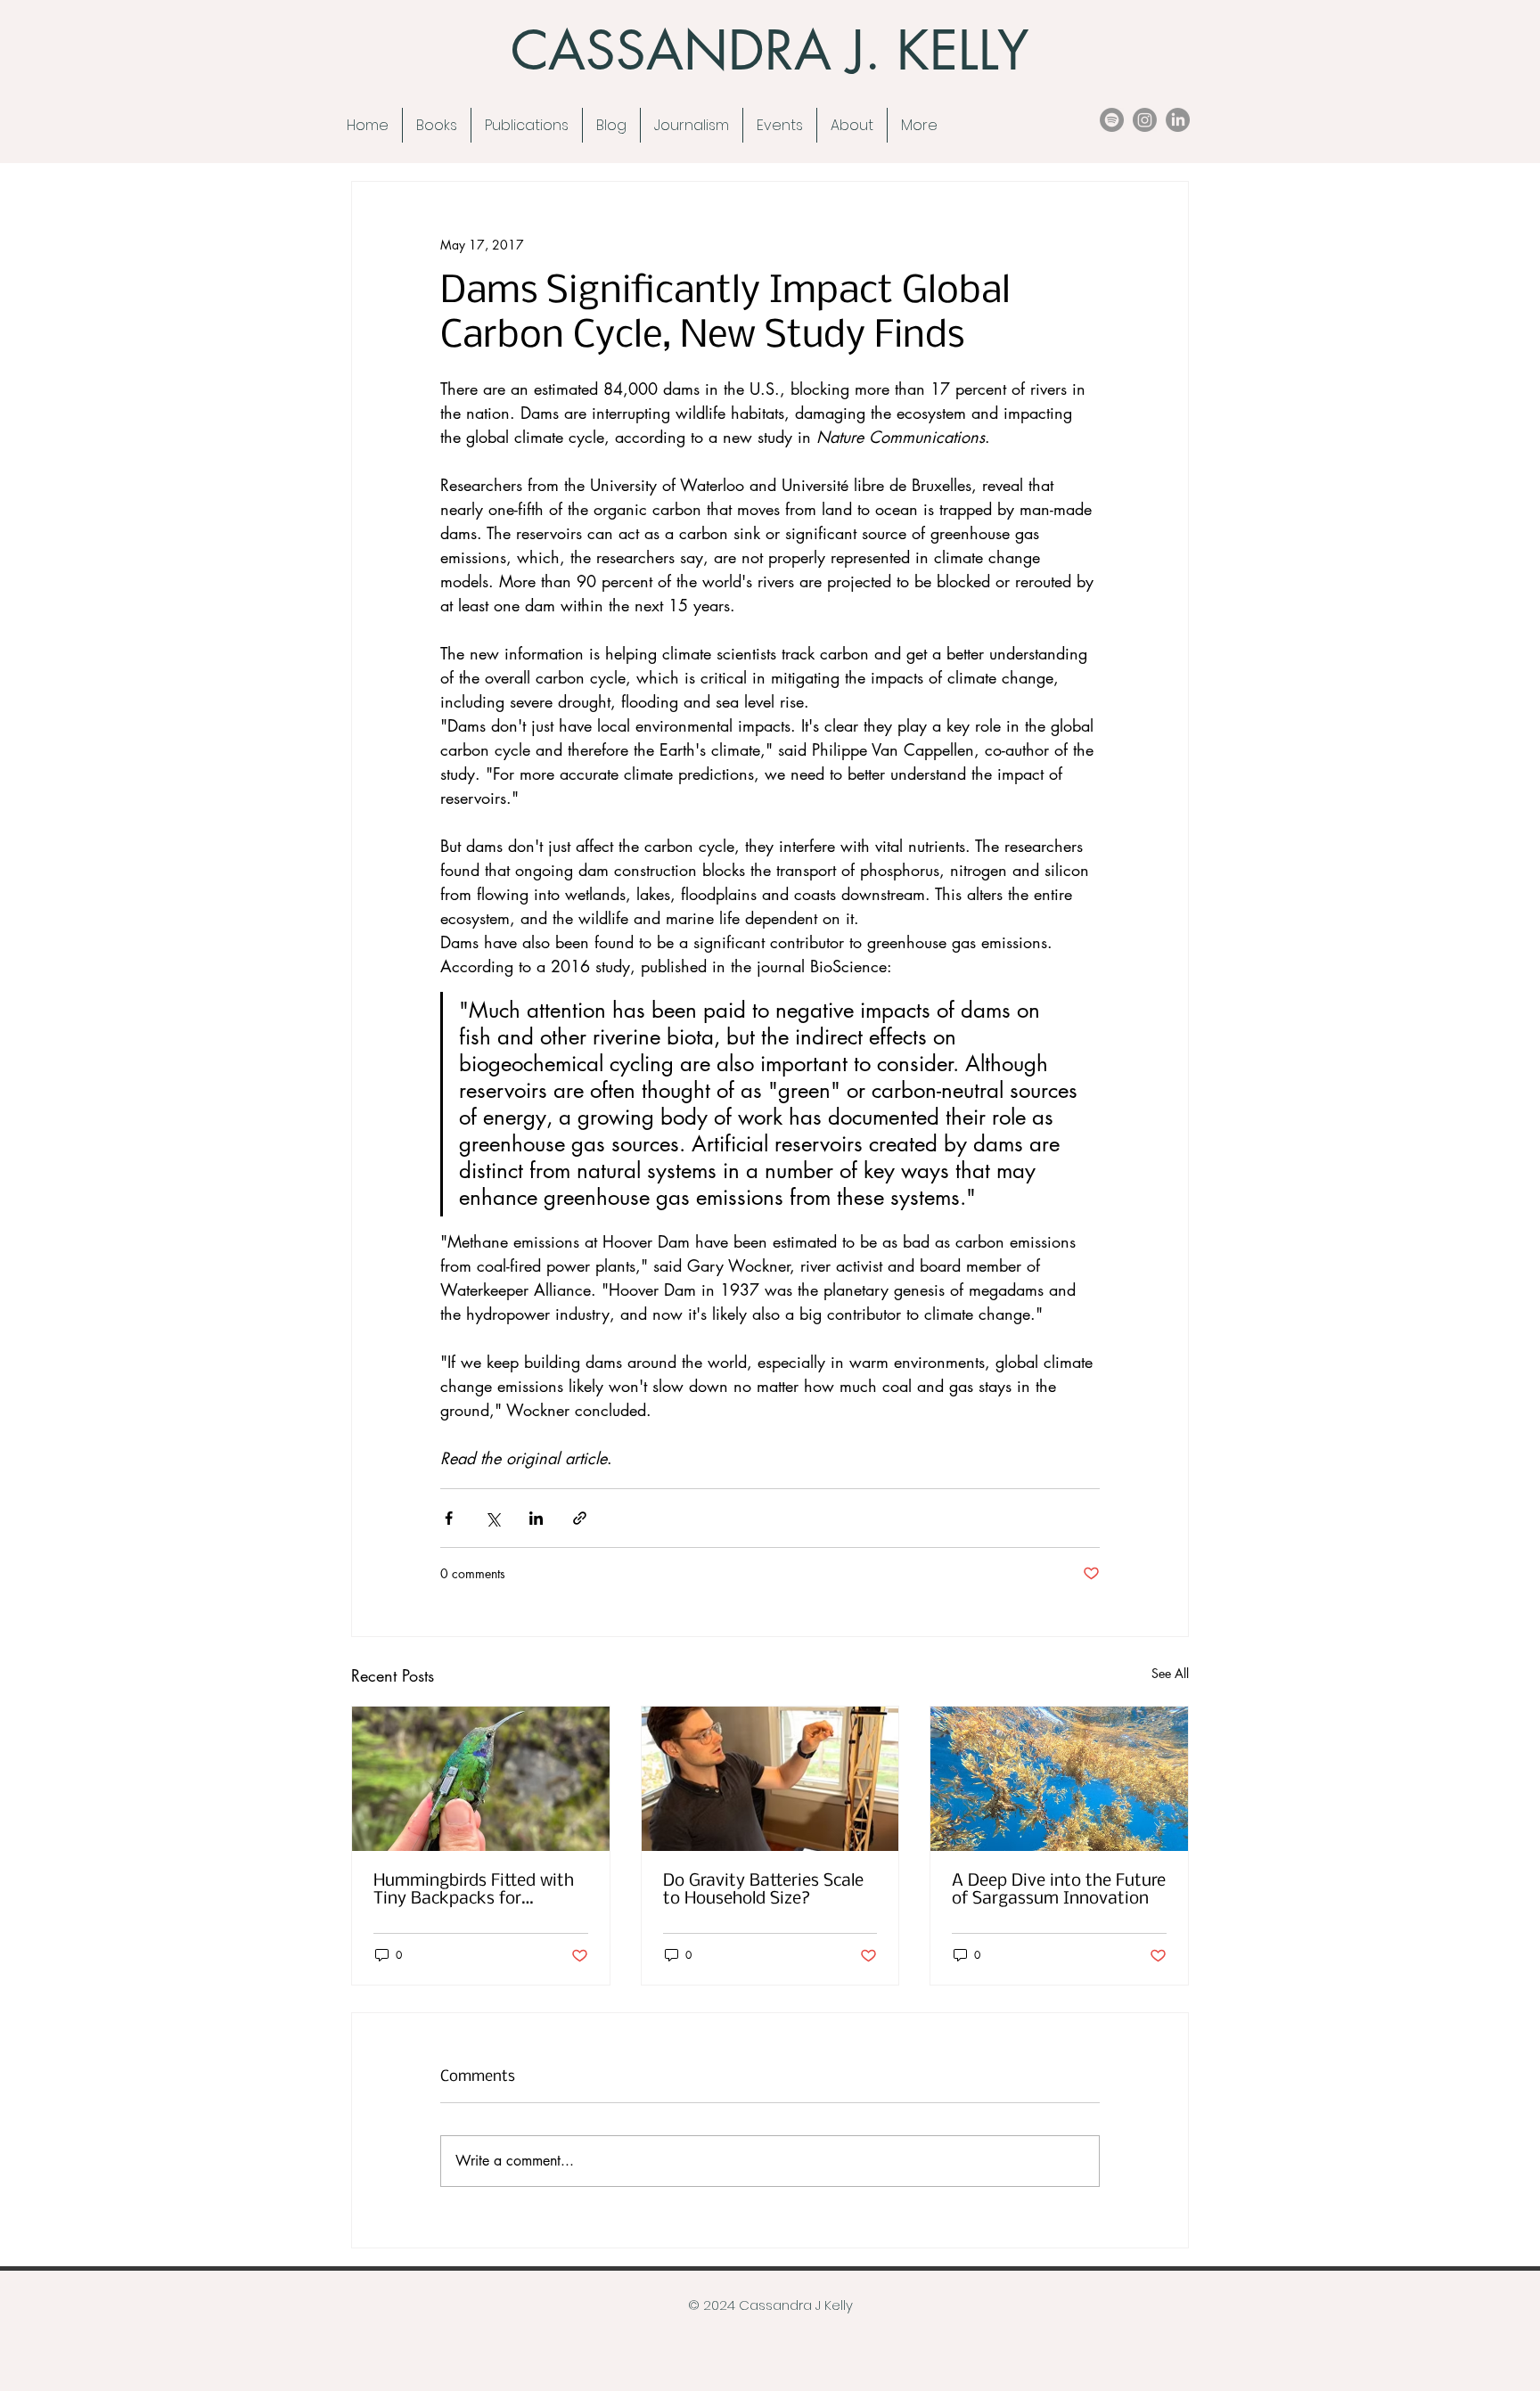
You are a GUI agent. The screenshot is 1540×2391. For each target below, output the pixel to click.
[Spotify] (1112, 120)
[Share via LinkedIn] (536, 1518)
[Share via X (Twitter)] (492, 1518)
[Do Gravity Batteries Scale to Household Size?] (770, 1779)
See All (1170, 1673)
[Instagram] (1145, 120)
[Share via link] (580, 1518)
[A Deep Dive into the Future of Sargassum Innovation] (1059, 1779)
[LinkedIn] (1178, 120)
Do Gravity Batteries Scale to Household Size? (763, 1890)
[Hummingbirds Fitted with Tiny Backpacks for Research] (481, 1779)
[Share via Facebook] (449, 1518)
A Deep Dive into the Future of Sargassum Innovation (1059, 1890)
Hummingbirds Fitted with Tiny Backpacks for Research (474, 1890)
